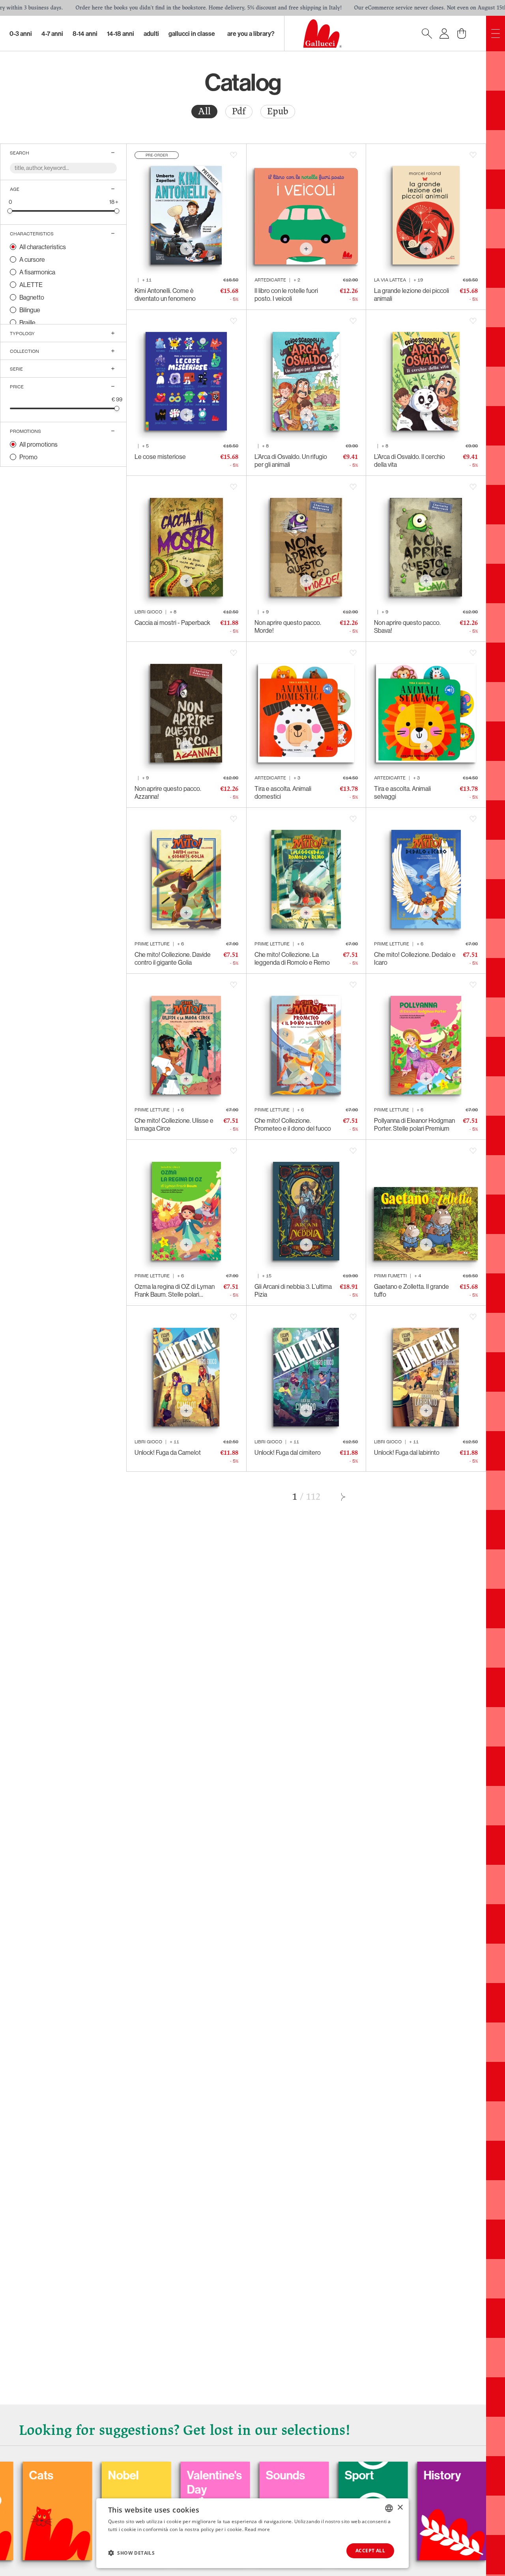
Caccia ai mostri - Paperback (172, 623)
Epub (278, 111)
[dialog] (252, 2533)
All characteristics (43, 247)
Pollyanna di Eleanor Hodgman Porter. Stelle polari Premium (414, 1124)
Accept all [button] (370, 2551)
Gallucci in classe (192, 34)
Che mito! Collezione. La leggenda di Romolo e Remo (292, 958)
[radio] (204, 112)
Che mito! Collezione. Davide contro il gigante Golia (173, 958)
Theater (420, 2475)
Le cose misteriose (160, 457)
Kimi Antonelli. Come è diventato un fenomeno (165, 295)
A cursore (32, 259)
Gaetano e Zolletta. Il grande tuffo (411, 1290)
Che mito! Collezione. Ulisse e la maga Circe (174, 1124)
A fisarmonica (37, 272)
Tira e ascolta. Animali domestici (283, 792)
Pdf (239, 111)
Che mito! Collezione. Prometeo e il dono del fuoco (293, 1124)
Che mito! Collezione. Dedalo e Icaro (415, 958)
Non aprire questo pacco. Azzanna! (168, 792)
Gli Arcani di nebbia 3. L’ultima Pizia (293, 1290)
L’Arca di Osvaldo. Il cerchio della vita (410, 460)
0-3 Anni (21, 34)
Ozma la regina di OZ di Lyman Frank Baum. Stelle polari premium (175, 1290)
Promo (28, 457)
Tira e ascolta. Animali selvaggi (402, 792)
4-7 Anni (52, 34)
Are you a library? (251, 34)
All (204, 111)
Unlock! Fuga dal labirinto (407, 1452)
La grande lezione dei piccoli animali (411, 295)
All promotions (38, 444)
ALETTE (31, 285)
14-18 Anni (121, 34)
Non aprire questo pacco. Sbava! (407, 626)
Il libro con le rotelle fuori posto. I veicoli (286, 295)
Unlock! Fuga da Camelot (168, 1452)
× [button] (400, 2508)
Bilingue (30, 310)
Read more (257, 2529)
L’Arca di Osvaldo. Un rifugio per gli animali (291, 460)
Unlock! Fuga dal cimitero (288, 1452)
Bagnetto (32, 297)
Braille (27, 322)
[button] (131, 2553)
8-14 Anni (85, 34)
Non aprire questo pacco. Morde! (288, 626)
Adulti (151, 34)
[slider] (10, 211)
